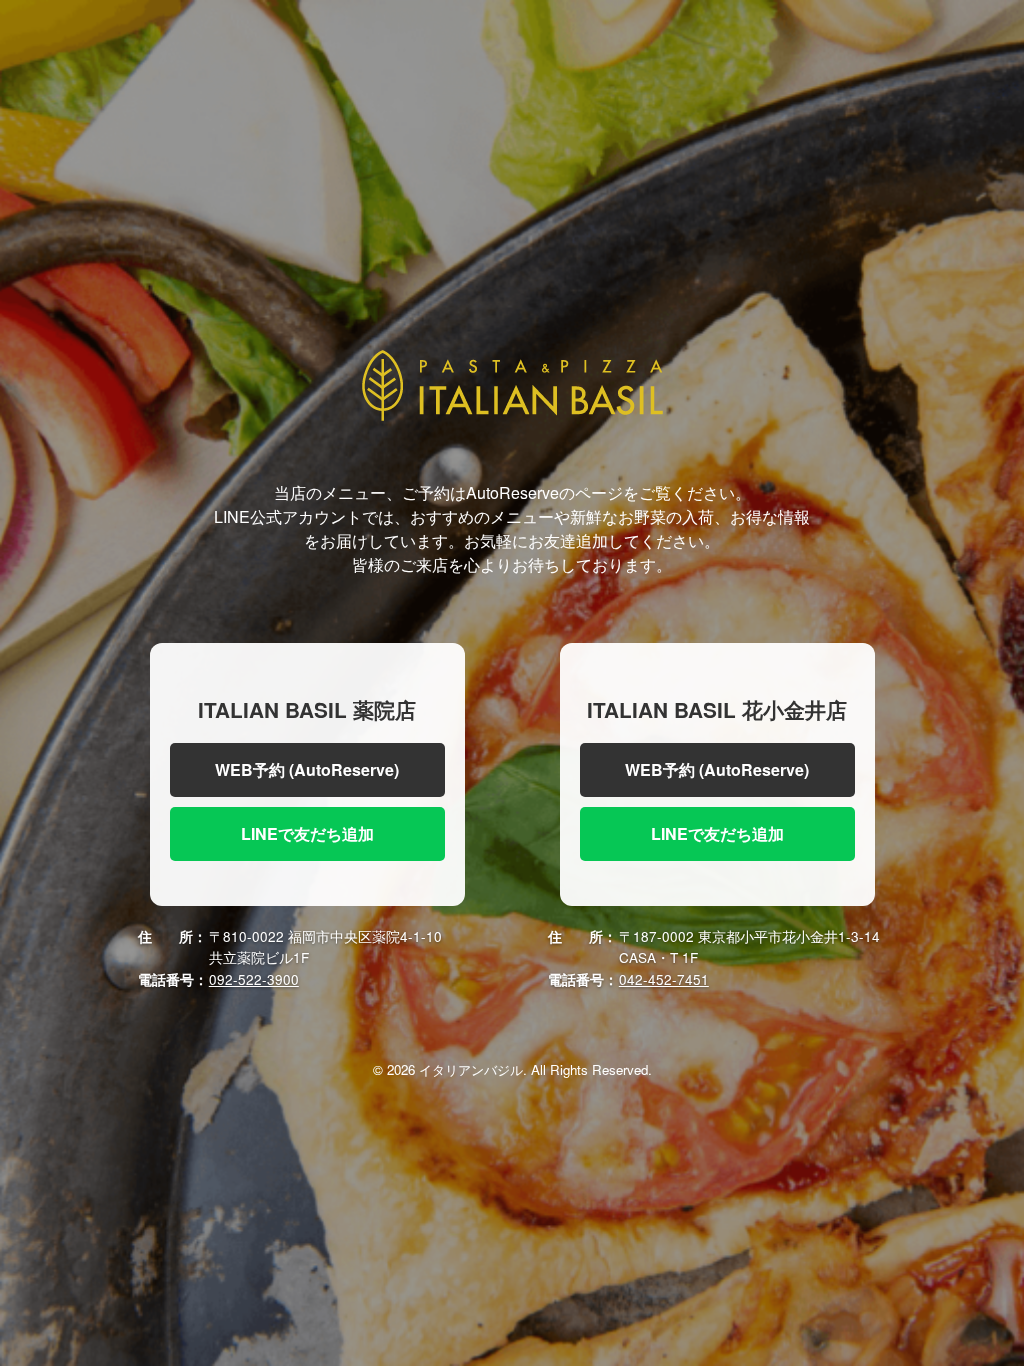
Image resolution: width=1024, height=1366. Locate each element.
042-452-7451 (664, 979)
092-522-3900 (254, 979)
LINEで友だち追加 (307, 833)
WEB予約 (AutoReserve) (307, 769)
